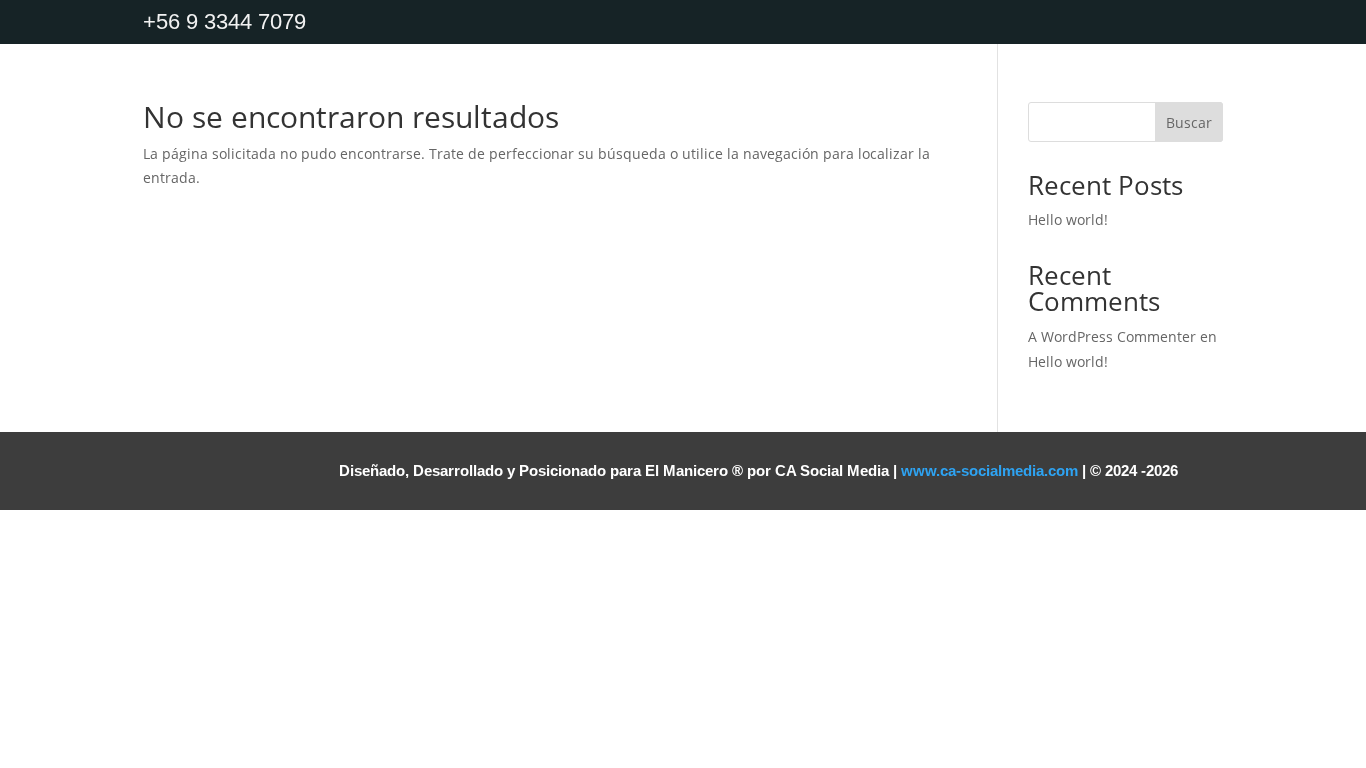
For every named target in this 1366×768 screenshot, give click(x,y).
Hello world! (1068, 219)
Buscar (1189, 122)
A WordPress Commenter (1112, 336)
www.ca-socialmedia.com (989, 470)
